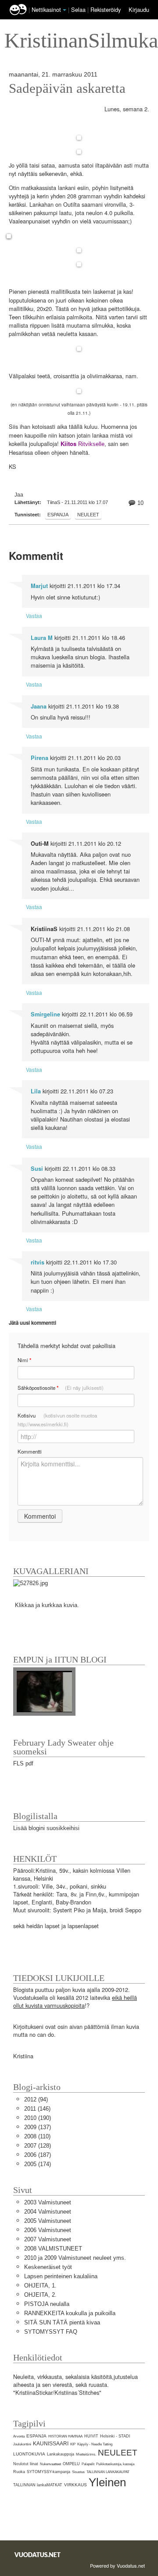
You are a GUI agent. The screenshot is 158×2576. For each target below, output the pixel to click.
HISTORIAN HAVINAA (65, 2436)
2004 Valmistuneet (48, 2212)
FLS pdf (23, 1763)
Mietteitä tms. (86, 2454)
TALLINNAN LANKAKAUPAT (108, 2472)
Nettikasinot (46, 9)
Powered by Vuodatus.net (117, 2565)
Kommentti (30, 1451)
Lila (36, 1091)
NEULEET (88, 515)
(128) (38, 2146)
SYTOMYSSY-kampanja (48, 2472)
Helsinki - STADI (115, 2436)
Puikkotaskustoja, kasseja (115, 2464)
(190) (38, 2118)
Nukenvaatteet (50, 2464)
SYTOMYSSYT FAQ (51, 2332)
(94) (36, 2099)
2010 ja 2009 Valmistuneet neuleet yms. (75, 2258)
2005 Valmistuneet (48, 2221)
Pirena (39, 758)
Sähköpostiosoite (61, 1388)
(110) (37, 2136)
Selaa (79, 9)
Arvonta (19, 2436)
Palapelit (88, 2464)
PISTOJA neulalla (47, 2304)
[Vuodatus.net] (38, 2555)
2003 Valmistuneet (48, 2202)
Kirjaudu (139, 9)
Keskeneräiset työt (48, 2267)
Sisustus (78, 2472)
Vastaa (34, 616)
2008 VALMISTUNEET (53, 2249)
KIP (73, 2444)
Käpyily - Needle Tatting (95, 2444)
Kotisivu (57, 1420)
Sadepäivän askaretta (67, 88)
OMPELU (71, 2464)
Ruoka (19, 2472)
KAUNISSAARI (51, 2444)
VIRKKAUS (75, 2485)
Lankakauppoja (61, 2454)
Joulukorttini (22, 2444)
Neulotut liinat (26, 2464)
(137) (38, 2127)
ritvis (38, 1262)
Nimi (24, 1360)
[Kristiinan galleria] (31, 1583)
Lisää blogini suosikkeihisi (46, 1828)
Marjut (39, 586)
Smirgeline (45, 1014)
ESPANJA (58, 515)
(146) (37, 2109)
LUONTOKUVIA (29, 2454)
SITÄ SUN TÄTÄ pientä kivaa (62, 2322)
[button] (65, 10)
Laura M (42, 638)
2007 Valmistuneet (48, 2239)
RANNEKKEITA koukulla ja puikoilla (70, 2313)
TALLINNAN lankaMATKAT (38, 2485)
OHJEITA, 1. (40, 2286)
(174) (38, 2164)
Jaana (39, 706)
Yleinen (107, 2482)
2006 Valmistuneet (48, 2230)
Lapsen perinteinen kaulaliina (61, 2276)
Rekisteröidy (106, 9)
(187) (38, 2155)
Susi (37, 1169)
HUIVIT (91, 2436)
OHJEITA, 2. (40, 2295)
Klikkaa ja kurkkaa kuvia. (47, 1605)
